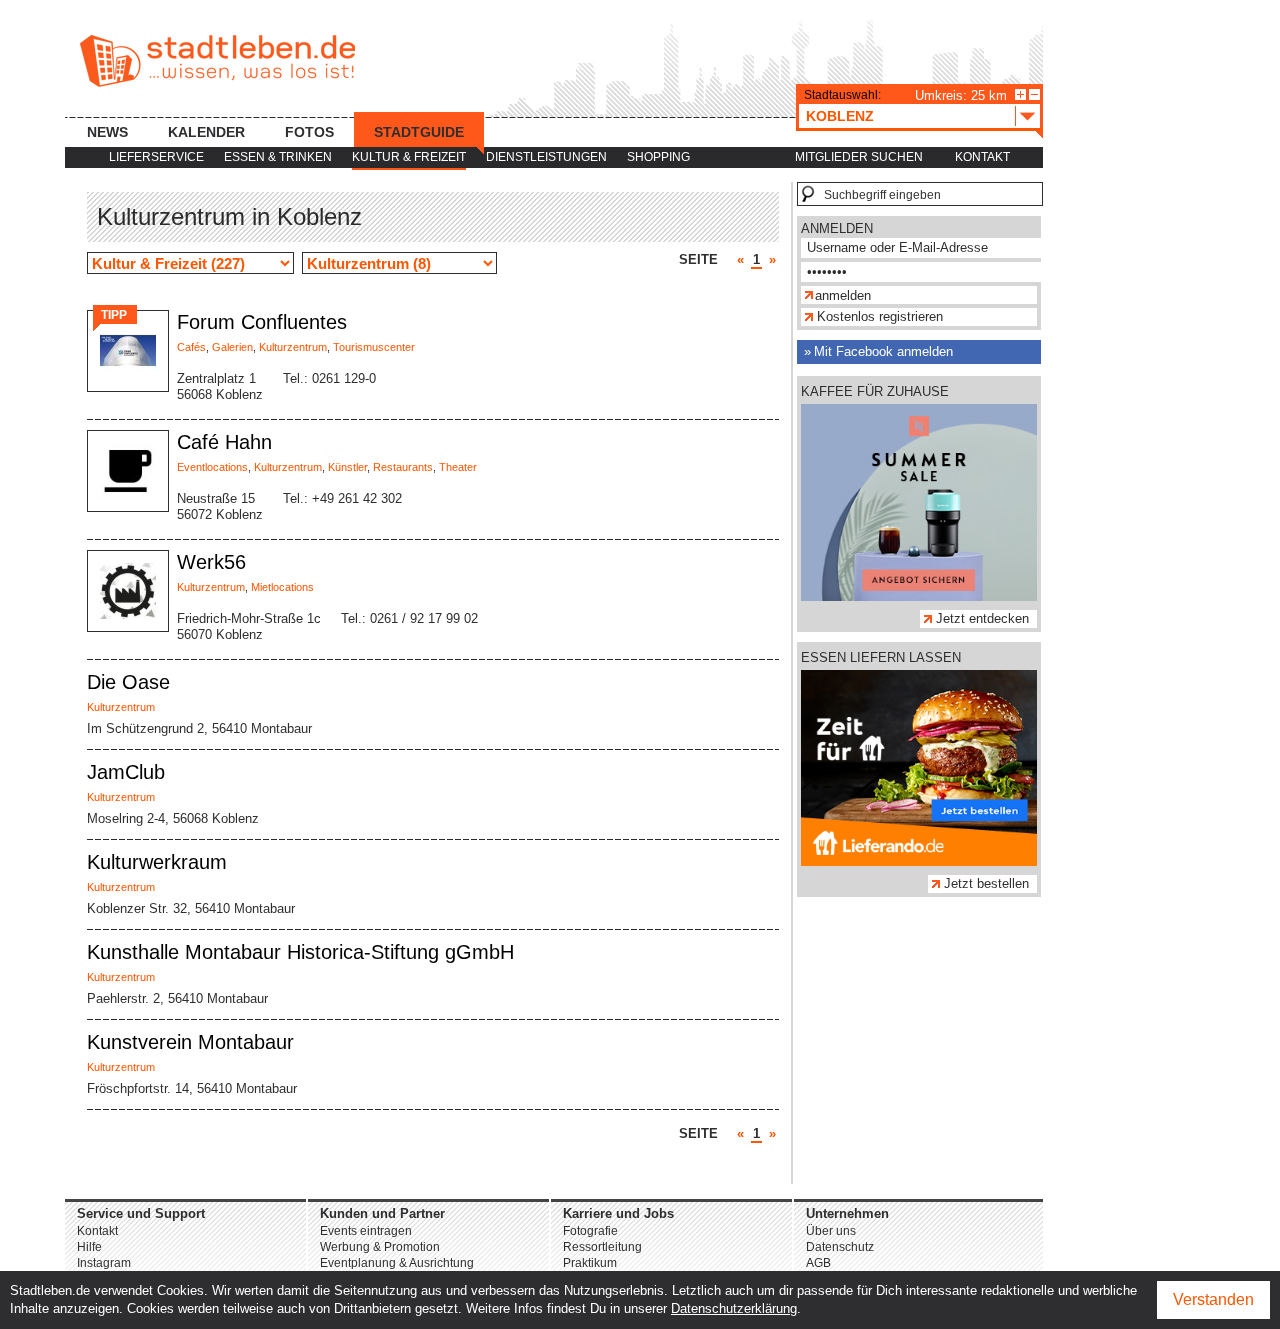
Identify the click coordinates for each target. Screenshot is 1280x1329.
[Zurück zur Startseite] (217, 61)
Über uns (831, 1231)
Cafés (191, 347)
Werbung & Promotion (380, 1247)
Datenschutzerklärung (734, 1308)
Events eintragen (366, 1231)
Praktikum (590, 1263)
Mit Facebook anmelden (883, 351)
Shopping (658, 157)
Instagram (104, 1263)
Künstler (347, 467)
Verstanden (1213, 1299)
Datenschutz (840, 1247)
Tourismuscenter (374, 347)
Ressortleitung (602, 1247)
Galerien (232, 347)
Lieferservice (156, 157)
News (107, 132)
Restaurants (403, 467)
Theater (458, 467)
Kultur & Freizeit (409, 157)
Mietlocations (282, 587)
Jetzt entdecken (982, 618)
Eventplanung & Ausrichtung (397, 1263)
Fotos (309, 132)
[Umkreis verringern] (1034, 94)
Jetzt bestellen (986, 883)
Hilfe (89, 1247)
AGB (818, 1263)
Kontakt (982, 157)
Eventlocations (212, 467)
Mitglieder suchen (859, 157)
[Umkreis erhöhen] (1020, 94)
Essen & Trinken (278, 157)
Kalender (206, 132)
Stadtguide (419, 132)
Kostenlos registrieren (880, 316)
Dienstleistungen (546, 157)
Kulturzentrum (293, 347)
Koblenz (840, 116)
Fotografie (590, 1231)
